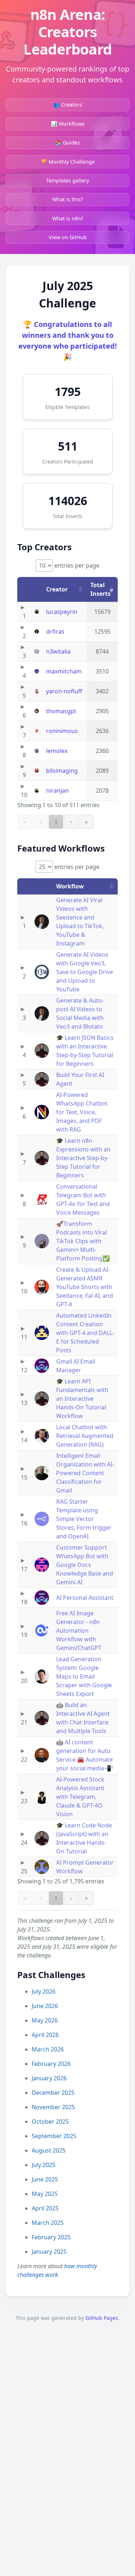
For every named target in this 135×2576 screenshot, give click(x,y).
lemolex (57, 751)
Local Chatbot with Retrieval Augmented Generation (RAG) (85, 1436)
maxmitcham (64, 671)
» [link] (86, 822)
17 (24, 1569)
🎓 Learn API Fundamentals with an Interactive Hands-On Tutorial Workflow (82, 1399)
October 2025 (50, 2121)
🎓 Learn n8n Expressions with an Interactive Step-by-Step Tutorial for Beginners (83, 1158)
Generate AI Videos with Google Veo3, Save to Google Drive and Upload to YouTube (85, 972)
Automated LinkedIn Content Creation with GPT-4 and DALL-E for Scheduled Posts (85, 1333)
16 (24, 1523)
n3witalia (58, 651)
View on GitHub (68, 237)
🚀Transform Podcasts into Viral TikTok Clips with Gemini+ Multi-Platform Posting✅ (83, 1241)
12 (24, 1370)
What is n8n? (68, 218)
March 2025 (48, 2223)
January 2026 (49, 2078)
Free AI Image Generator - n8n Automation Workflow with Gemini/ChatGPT (79, 1631)
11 (24, 1337)
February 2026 (51, 2064)
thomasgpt (61, 711)
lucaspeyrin (62, 612)
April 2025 (45, 2208)
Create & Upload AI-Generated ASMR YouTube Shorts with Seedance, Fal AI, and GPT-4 (85, 1287)
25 (24, 1871)
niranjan (57, 791)
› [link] (71, 822)
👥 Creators (68, 105)
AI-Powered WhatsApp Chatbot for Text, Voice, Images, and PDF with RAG (82, 1112)
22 (24, 1759)
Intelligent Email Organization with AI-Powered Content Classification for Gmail (85, 1473)
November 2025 (53, 2107)
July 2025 (44, 2165)
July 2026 (44, 1991)
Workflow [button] (70, 886)
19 (24, 1635)
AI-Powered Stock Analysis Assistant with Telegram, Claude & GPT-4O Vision (80, 1797)
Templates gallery (67, 180)
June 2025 (45, 2179)
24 (24, 1843)
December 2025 (53, 2093)
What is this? (67, 199)
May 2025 (45, 2194)
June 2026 (45, 2006)
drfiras (55, 632)
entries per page (76, 565)
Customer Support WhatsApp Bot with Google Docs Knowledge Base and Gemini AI (85, 1565)
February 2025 (51, 2237)
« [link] (26, 822)
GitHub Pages (102, 2318)
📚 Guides (67, 143)
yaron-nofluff (64, 691)
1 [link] (56, 822)
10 (24, 795)
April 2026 (45, 2035)
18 (24, 1602)
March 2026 (48, 2049)
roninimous (62, 731)
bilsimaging (62, 771)
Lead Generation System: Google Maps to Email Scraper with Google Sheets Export (84, 1676)
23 (24, 1801)
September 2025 (54, 2136)
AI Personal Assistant (85, 1598)
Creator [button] (57, 589)
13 (24, 1403)
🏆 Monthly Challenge (68, 162)
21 (24, 1722)
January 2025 (49, 2252)
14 (24, 1440)
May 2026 (45, 2020)
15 (24, 1477)
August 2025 (49, 2150)
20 (24, 1681)
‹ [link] (41, 822)
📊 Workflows (68, 124)
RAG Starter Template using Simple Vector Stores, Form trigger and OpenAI (84, 1519)
